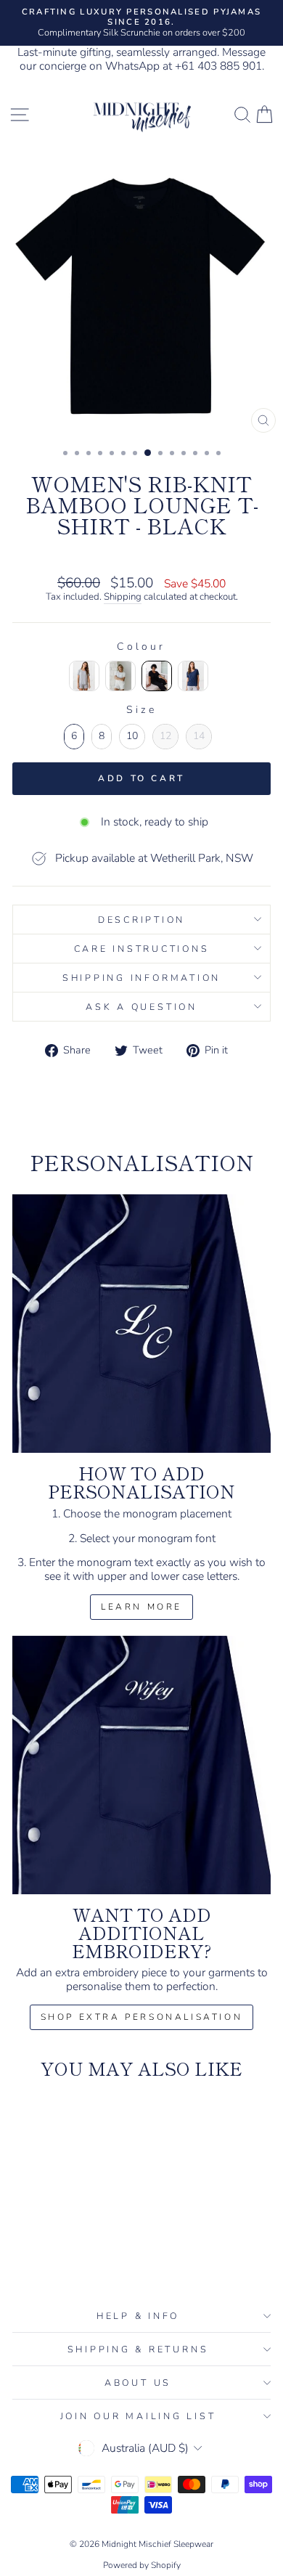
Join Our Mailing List (138, 2416)
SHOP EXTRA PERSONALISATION (142, 2017)
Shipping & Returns (138, 2349)
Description (141, 920)
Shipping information (141, 978)
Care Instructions (142, 949)
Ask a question (141, 1007)
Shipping (123, 598)
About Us (138, 2383)
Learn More (141, 1607)
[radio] (84, 676)
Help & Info (138, 2316)
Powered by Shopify (142, 2565)
